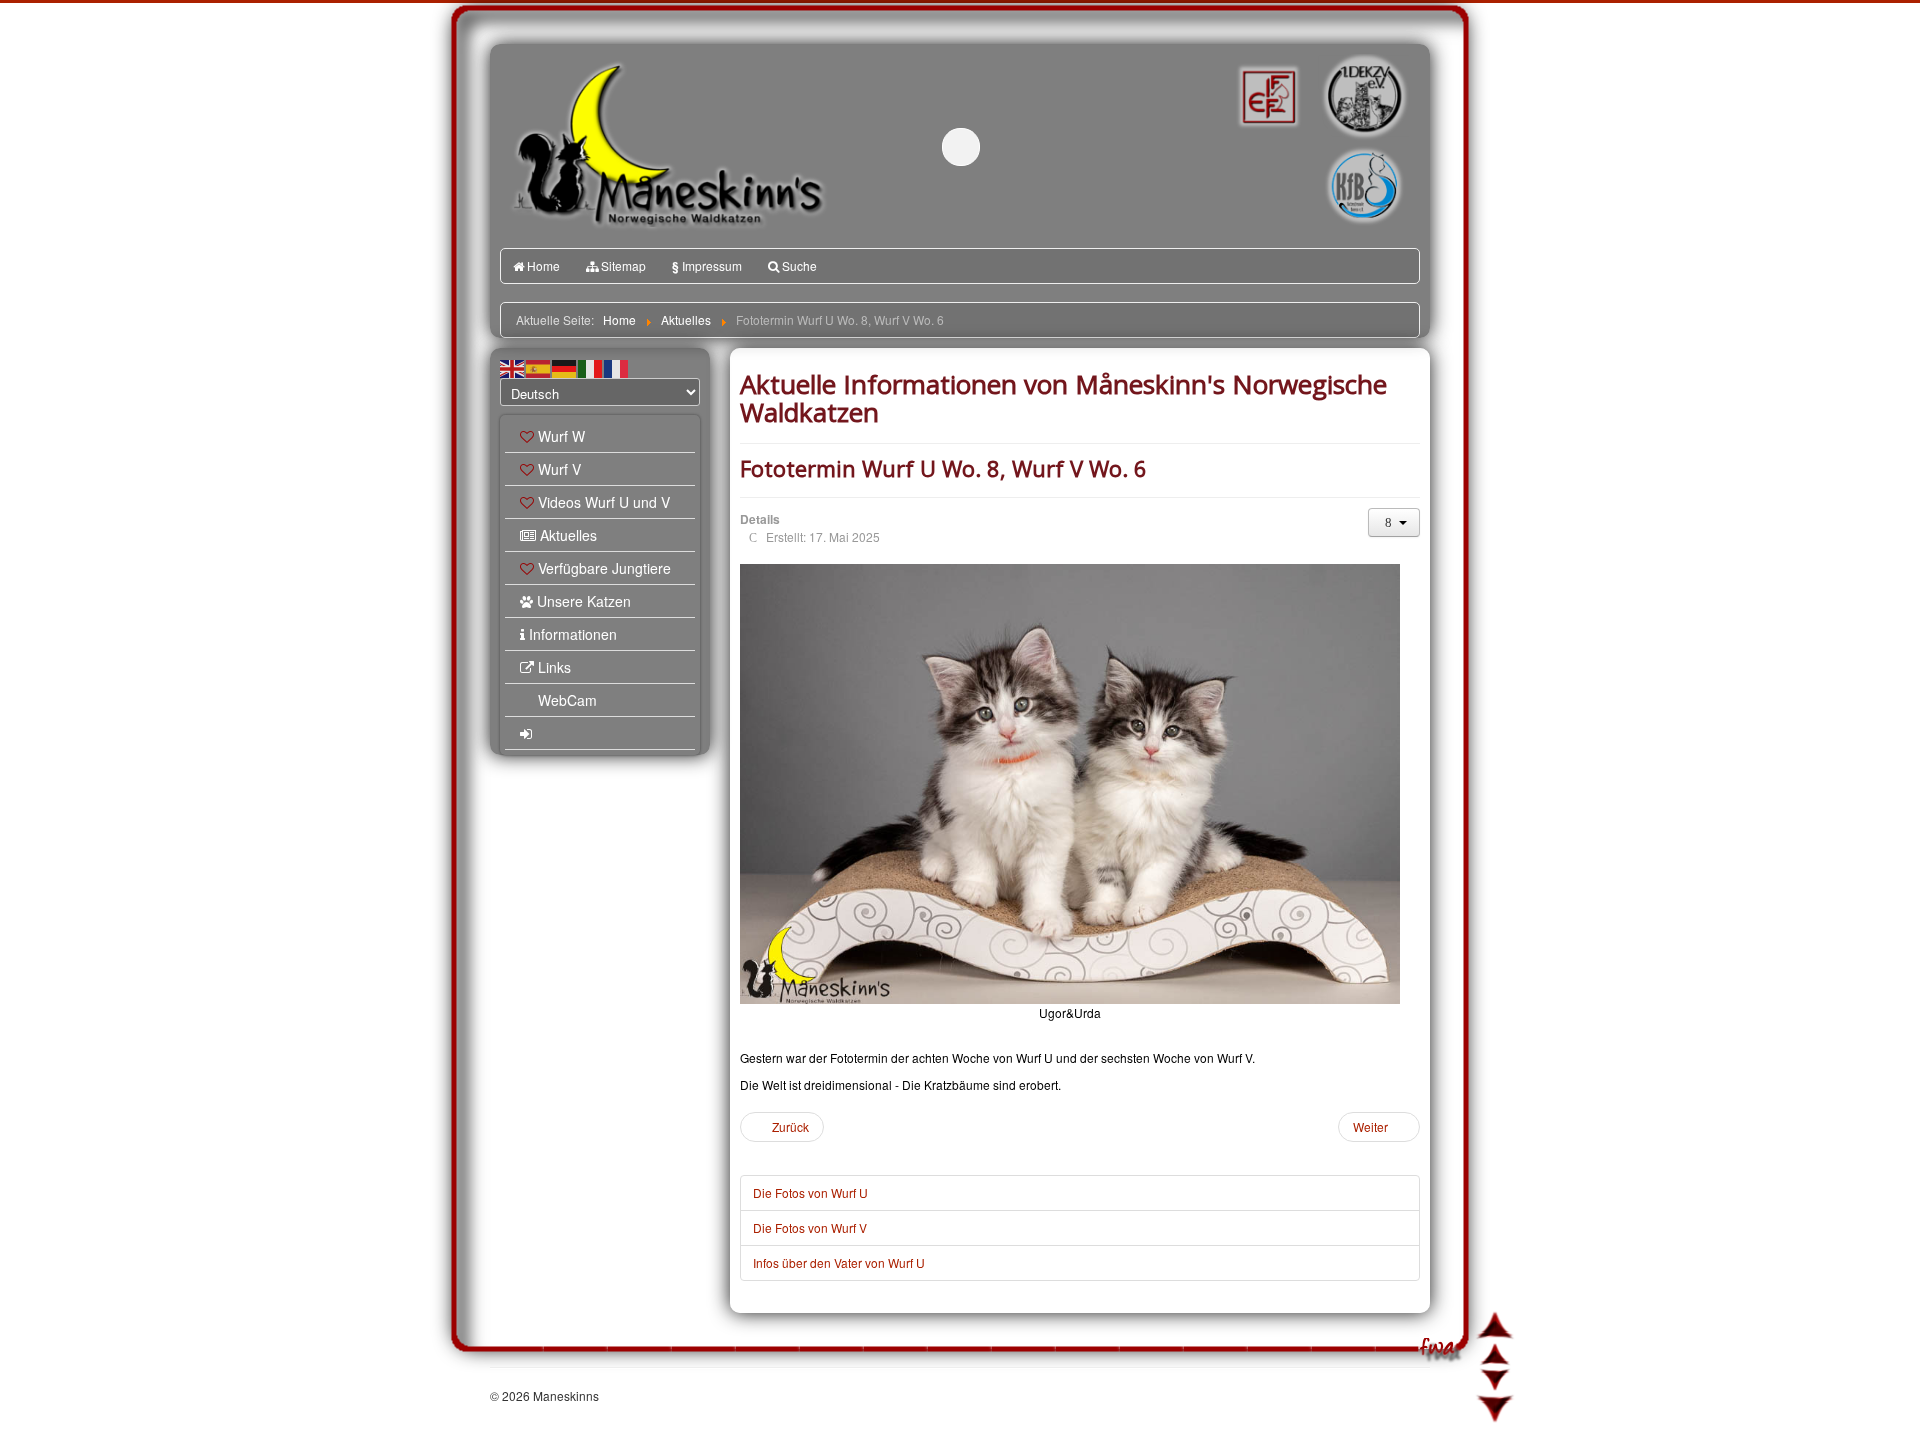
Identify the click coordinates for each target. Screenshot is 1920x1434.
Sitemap (623, 265)
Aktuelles (568, 535)
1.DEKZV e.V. (1362, 96)
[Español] (539, 366)
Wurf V (559, 469)
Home (543, 265)
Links (554, 667)
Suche (799, 265)
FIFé (1266, 95)
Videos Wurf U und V (604, 502)
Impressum (707, 266)
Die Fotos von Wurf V (810, 1227)
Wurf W (561, 436)
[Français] (617, 366)
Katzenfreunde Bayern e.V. (1323, 156)
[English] (513, 366)
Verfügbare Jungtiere (604, 568)
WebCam (567, 700)
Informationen (573, 634)
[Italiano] (591, 366)
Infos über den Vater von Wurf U (839, 1262)
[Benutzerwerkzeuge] (1394, 522)
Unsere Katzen (584, 601)
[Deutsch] (565, 366)
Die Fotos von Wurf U (810, 1192)
